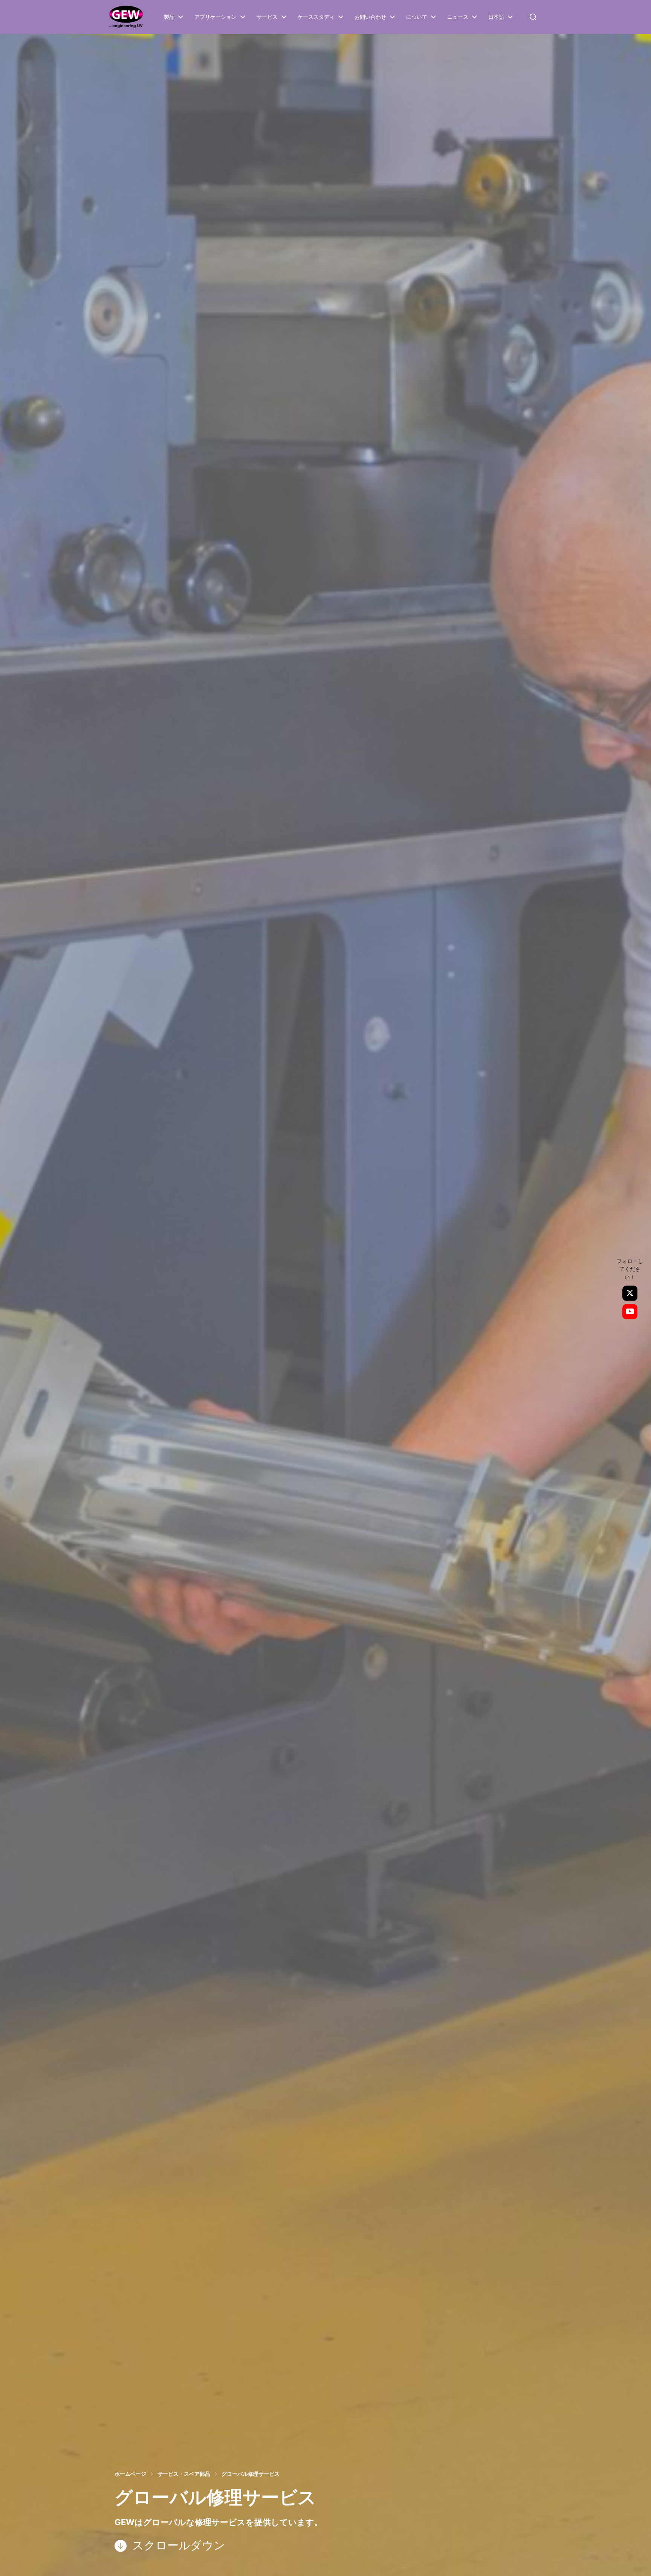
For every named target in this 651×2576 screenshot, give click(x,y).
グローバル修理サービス (251, 2474)
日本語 (496, 17)
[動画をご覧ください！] (630, 1312)
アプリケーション (215, 17)
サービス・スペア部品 (184, 2474)
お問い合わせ (370, 17)
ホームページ (130, 2474)
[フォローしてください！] (630, 1293)
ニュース (458, 17)
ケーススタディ (316, 17)
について (417, 17)
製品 (169, 17)
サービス (267, 17)
